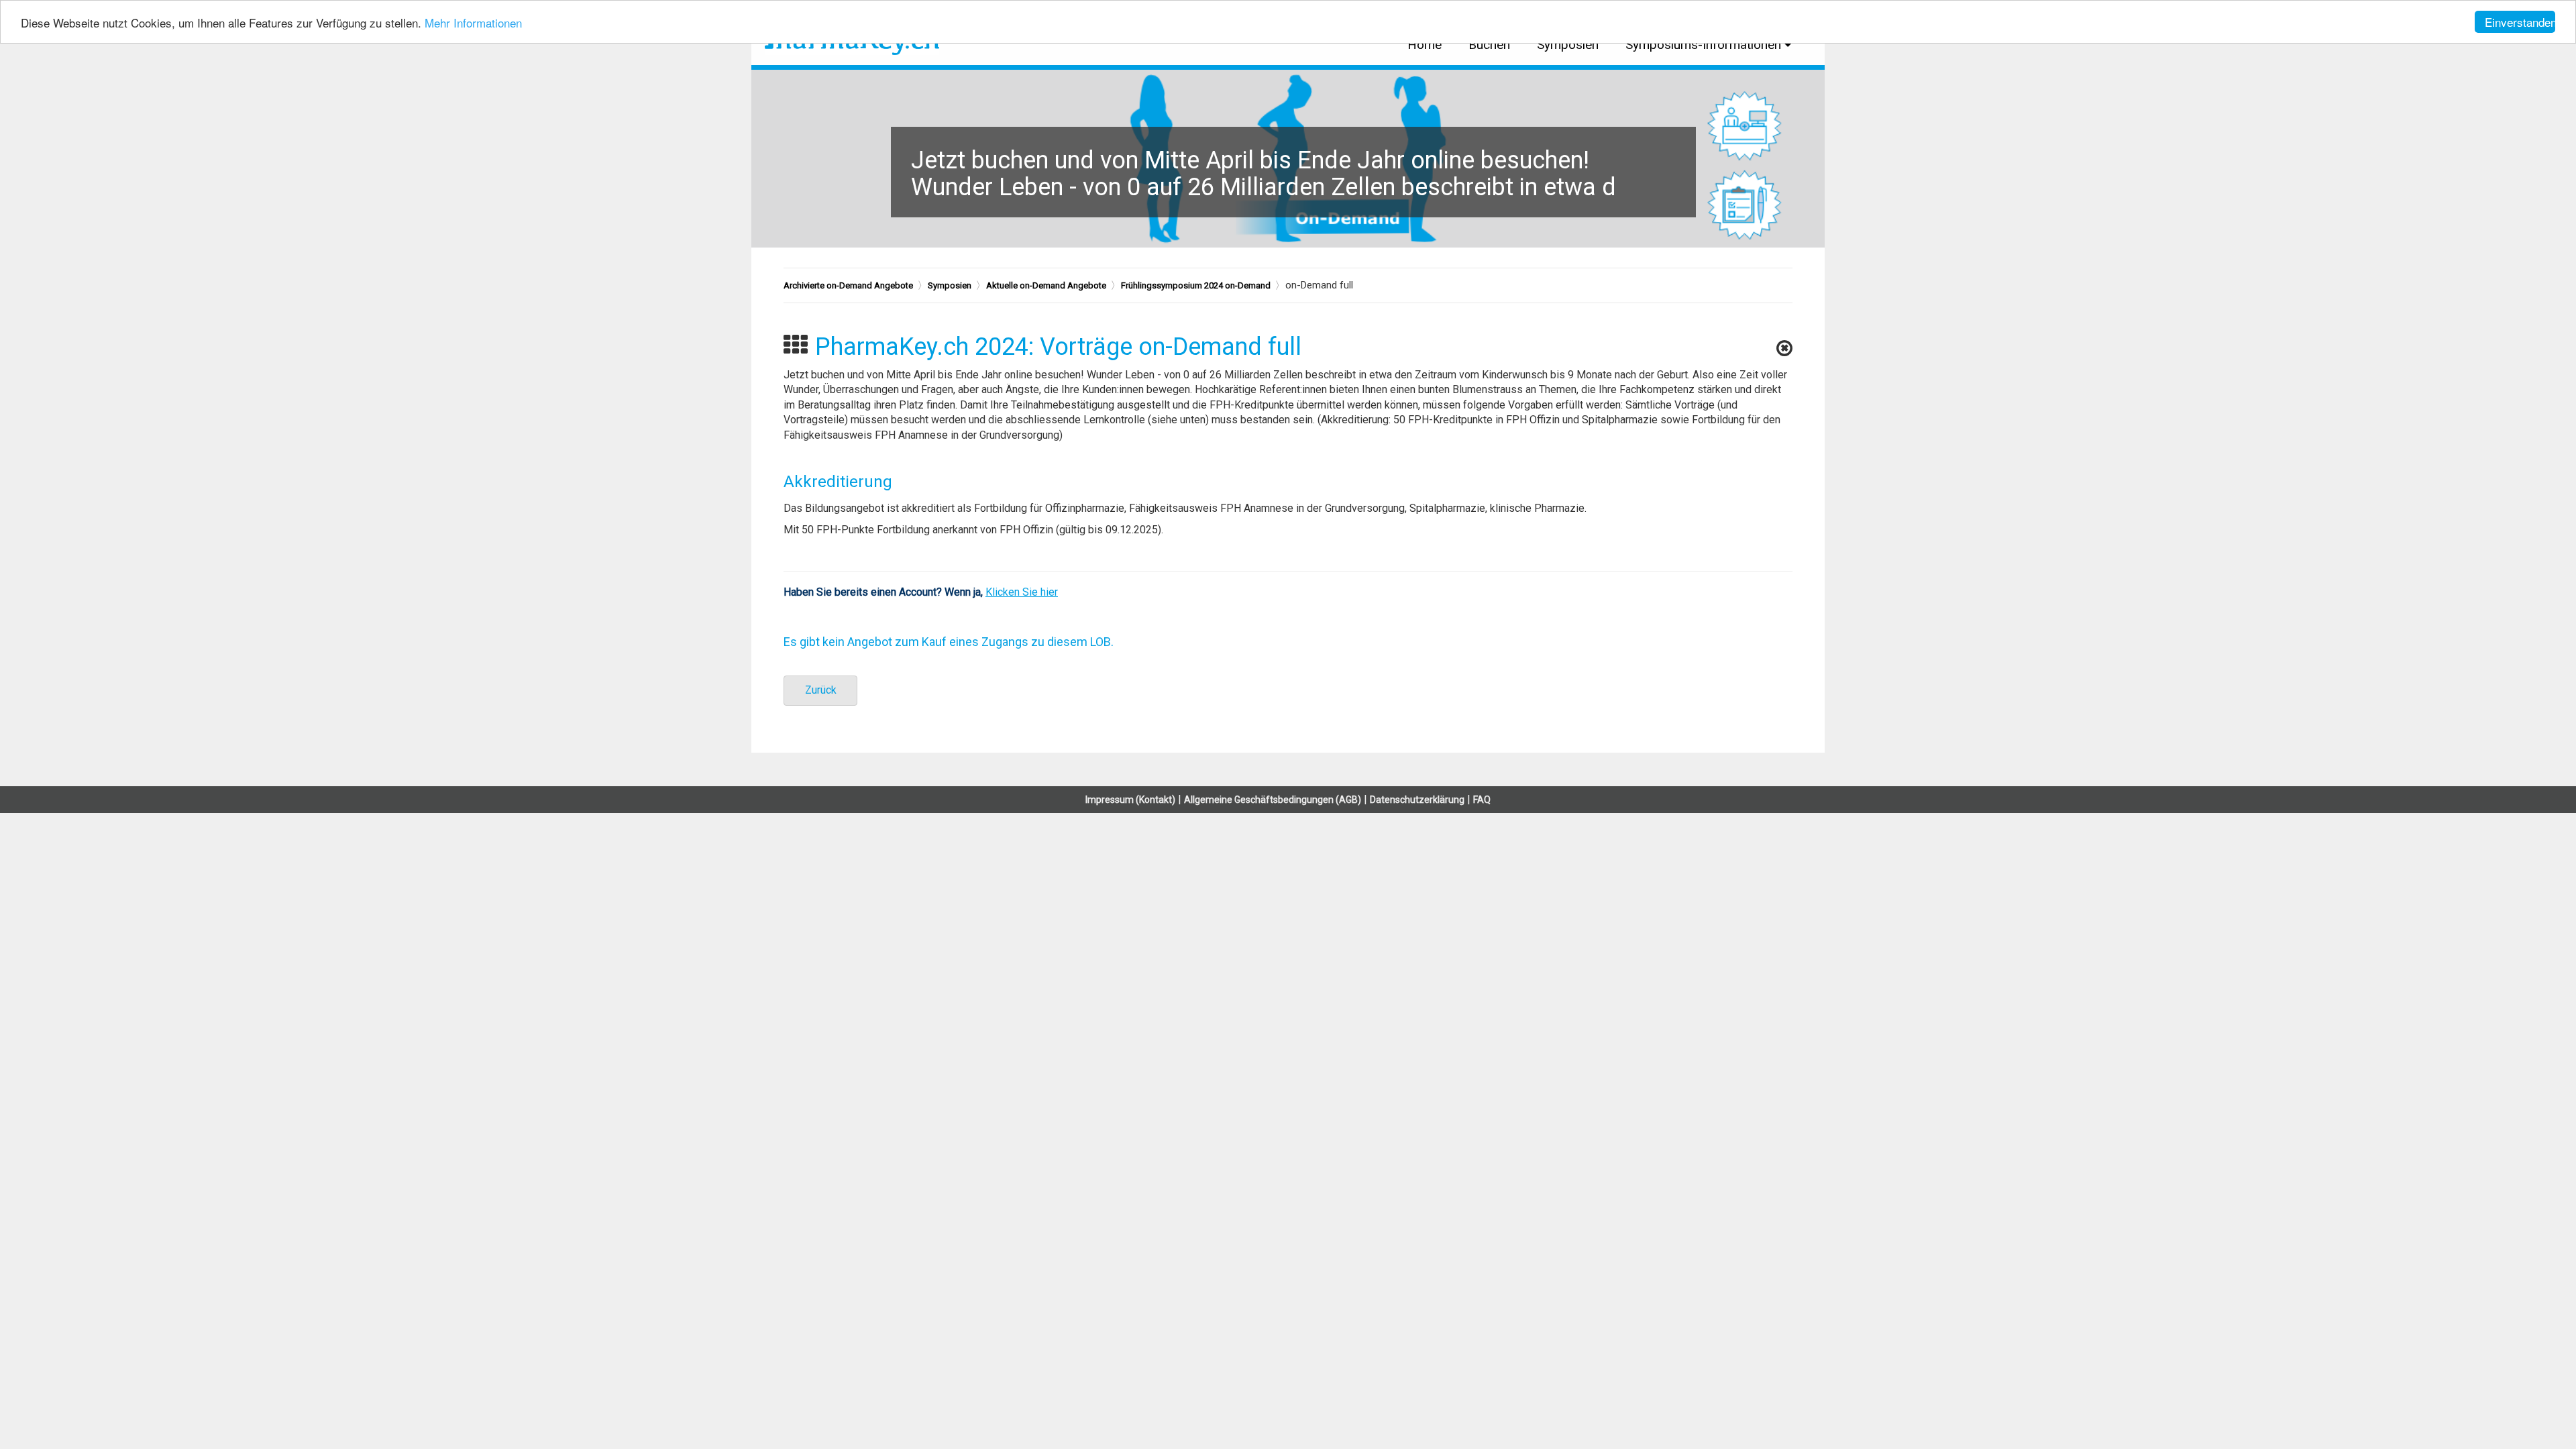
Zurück (821, 690)
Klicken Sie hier (1022, 592)
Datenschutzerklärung (1417, 800)
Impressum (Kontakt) (1130, 800)
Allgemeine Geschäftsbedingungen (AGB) (1273, 800)
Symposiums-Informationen (1703, 45)
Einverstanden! (2520, 22)
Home (1425, 45)
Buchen (1489, 45)
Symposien (1568, 45)
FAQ (1482, 800)
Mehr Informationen (473, 22)
